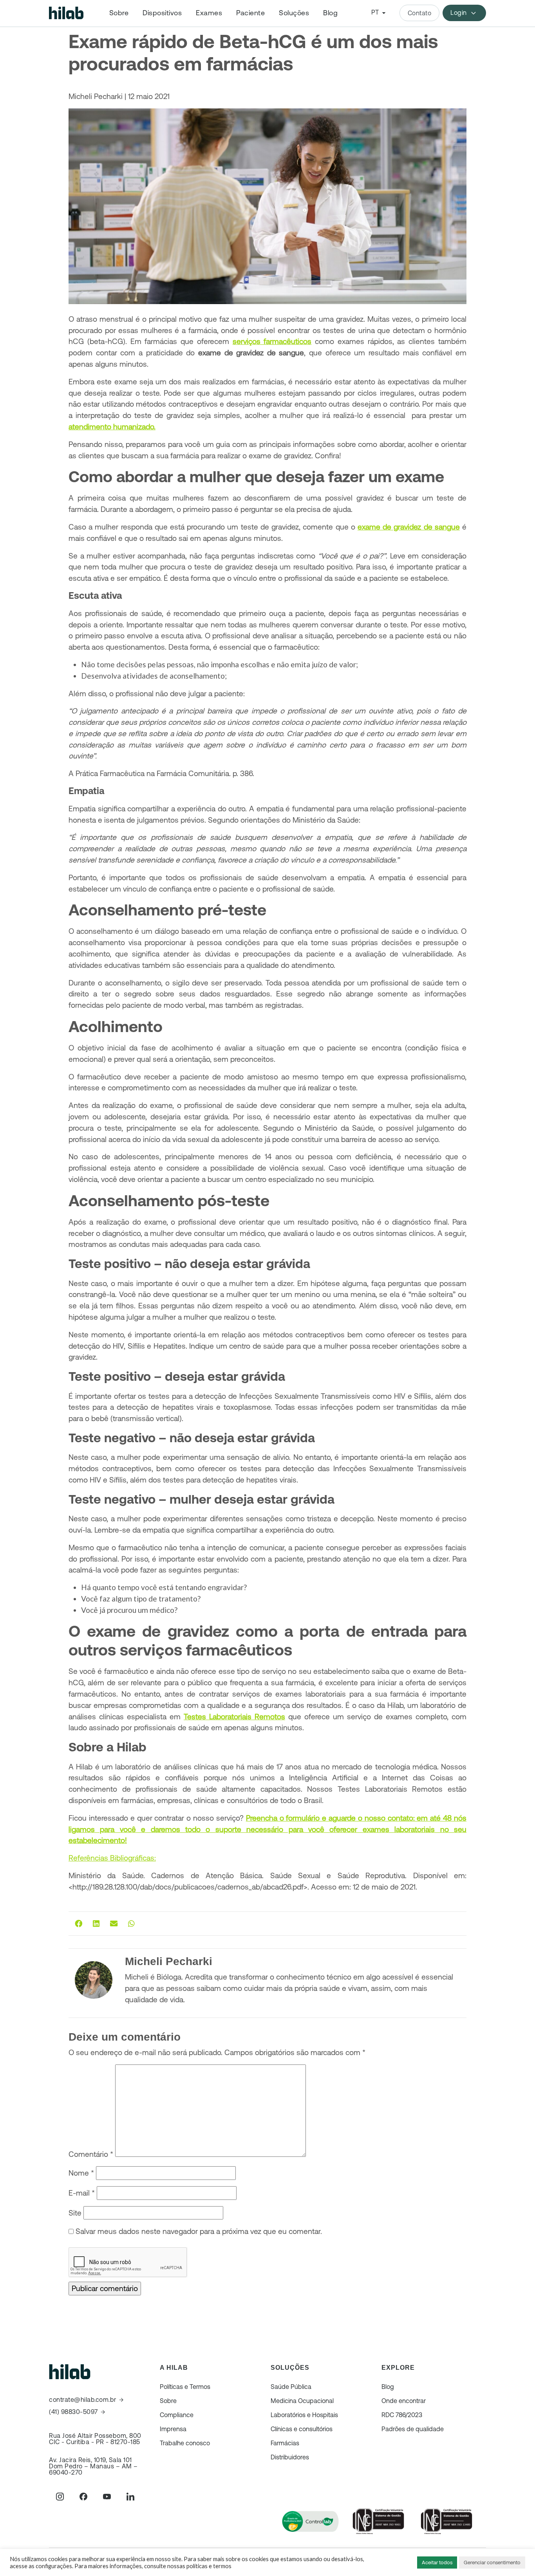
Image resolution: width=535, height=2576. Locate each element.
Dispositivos (162, 13)
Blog (330, 13)
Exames (209, 13)
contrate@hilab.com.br (83, 2400)
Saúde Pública (291, 2387)
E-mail (82, 2193)
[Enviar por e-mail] (114, 1924)
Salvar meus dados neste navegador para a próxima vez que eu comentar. (199, 2231)
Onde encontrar (404, 2401)
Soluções (294, 13)
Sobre (119, 13)
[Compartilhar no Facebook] (79, 1924)
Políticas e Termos (185, 2387)
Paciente (250, 13)
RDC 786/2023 (402, 2415)
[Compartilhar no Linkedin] (96, 1924)
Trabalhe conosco (185, 2443)
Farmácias (285, 2443)
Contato (420, 13)
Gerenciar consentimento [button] (492, 2562)
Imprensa (173, 2429)
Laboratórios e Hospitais (304, 2415)
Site (75, 2213)
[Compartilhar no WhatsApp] (131, 1924)
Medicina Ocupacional (302, 2401)
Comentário (91, 2154)
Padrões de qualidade (413, 2429)
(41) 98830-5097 (73, 2412)
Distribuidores (290, 2457)
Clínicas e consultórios (302, 2429)
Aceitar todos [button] (437, 2562)
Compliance (177, 2415)
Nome (81, 2173)
